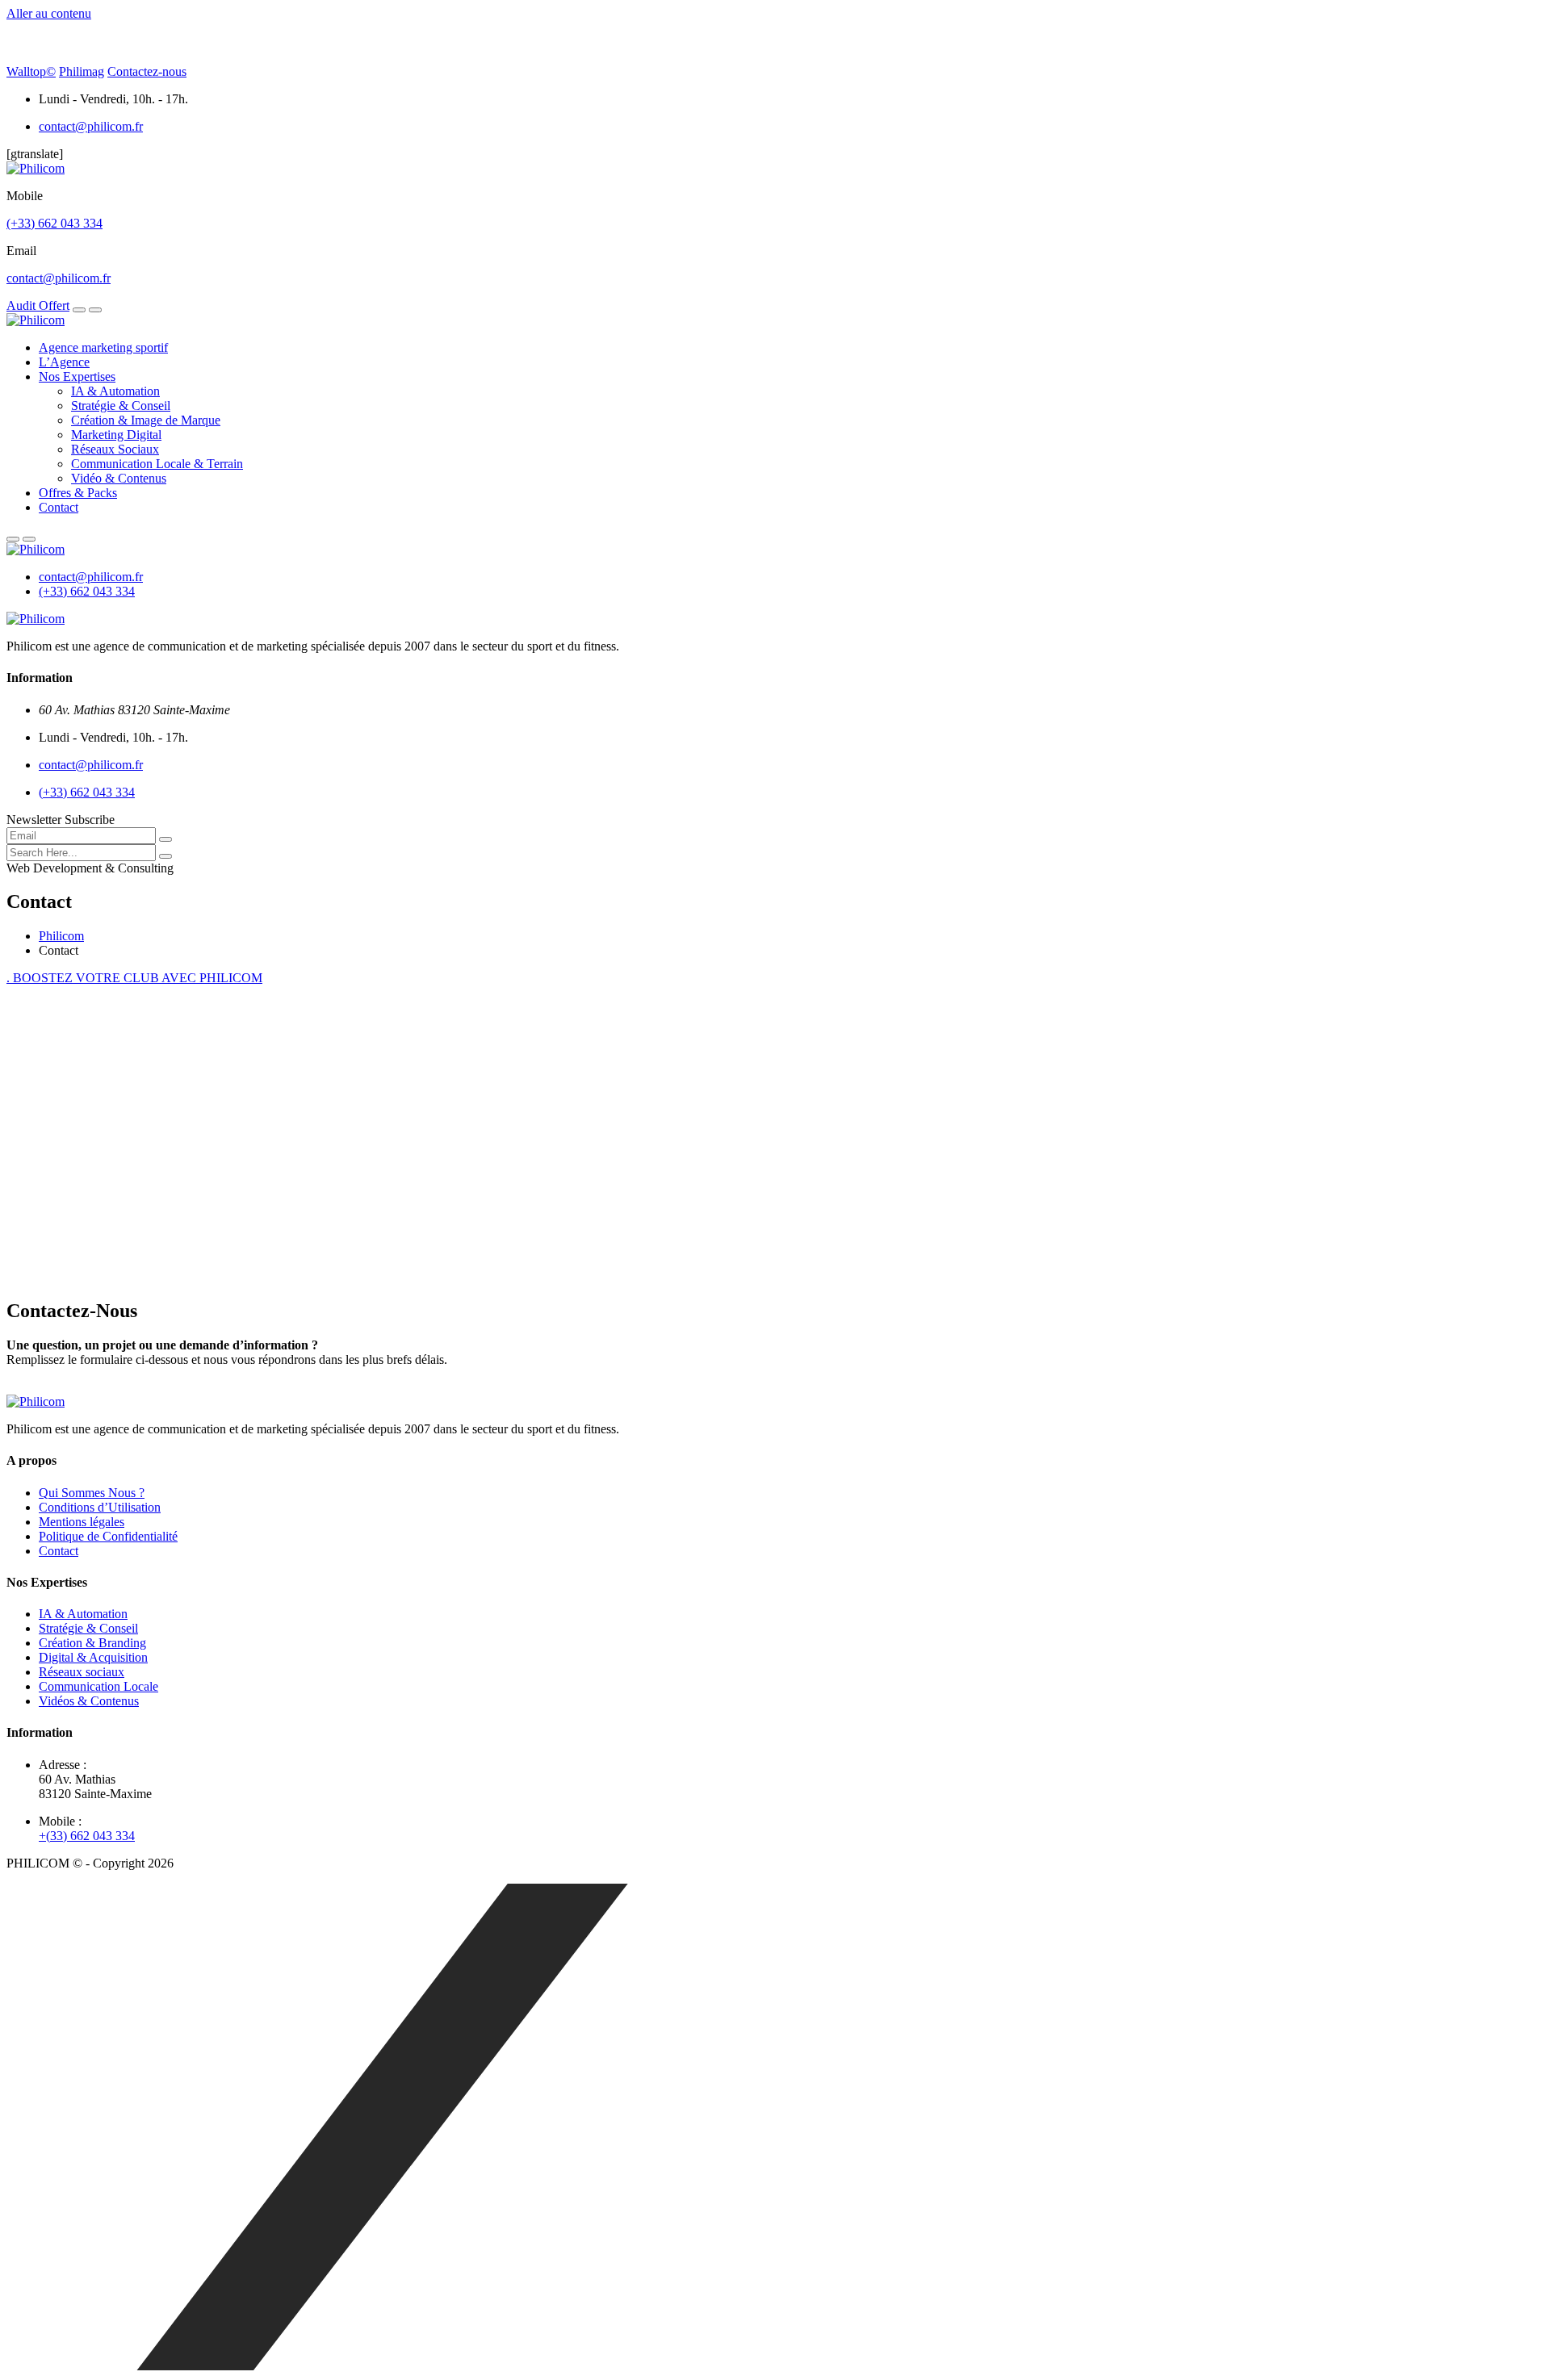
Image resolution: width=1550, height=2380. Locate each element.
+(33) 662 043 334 (87, 1836)
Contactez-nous (147, 71)
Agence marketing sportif (103, 347)
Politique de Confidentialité (108, 1536)
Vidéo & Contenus (119, 478)
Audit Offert (38, 305)
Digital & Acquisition (93, 1657)
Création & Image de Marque (146, 420)
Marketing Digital (116, 435)
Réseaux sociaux (82, 1672)
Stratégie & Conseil (121, 406)
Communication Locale (98, 1686)
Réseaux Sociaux (115, 449)
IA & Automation (115, 391)
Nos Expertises (77, 376)
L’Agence (64, 362)
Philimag (82, 71)
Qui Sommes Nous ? (92, 1493)
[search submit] (165, 856)
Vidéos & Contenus (89, 1701)
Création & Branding (92, 1643)
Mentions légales (82, 1522)
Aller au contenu (49, 13)
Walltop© (31, 71)
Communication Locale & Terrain (157, 464)
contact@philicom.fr (91, 126)
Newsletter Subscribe (61, 820)
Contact (59, 507)
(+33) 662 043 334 (54, 223)
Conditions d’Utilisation (100, 1507)
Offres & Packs (78, 493)
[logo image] (36, 549)
